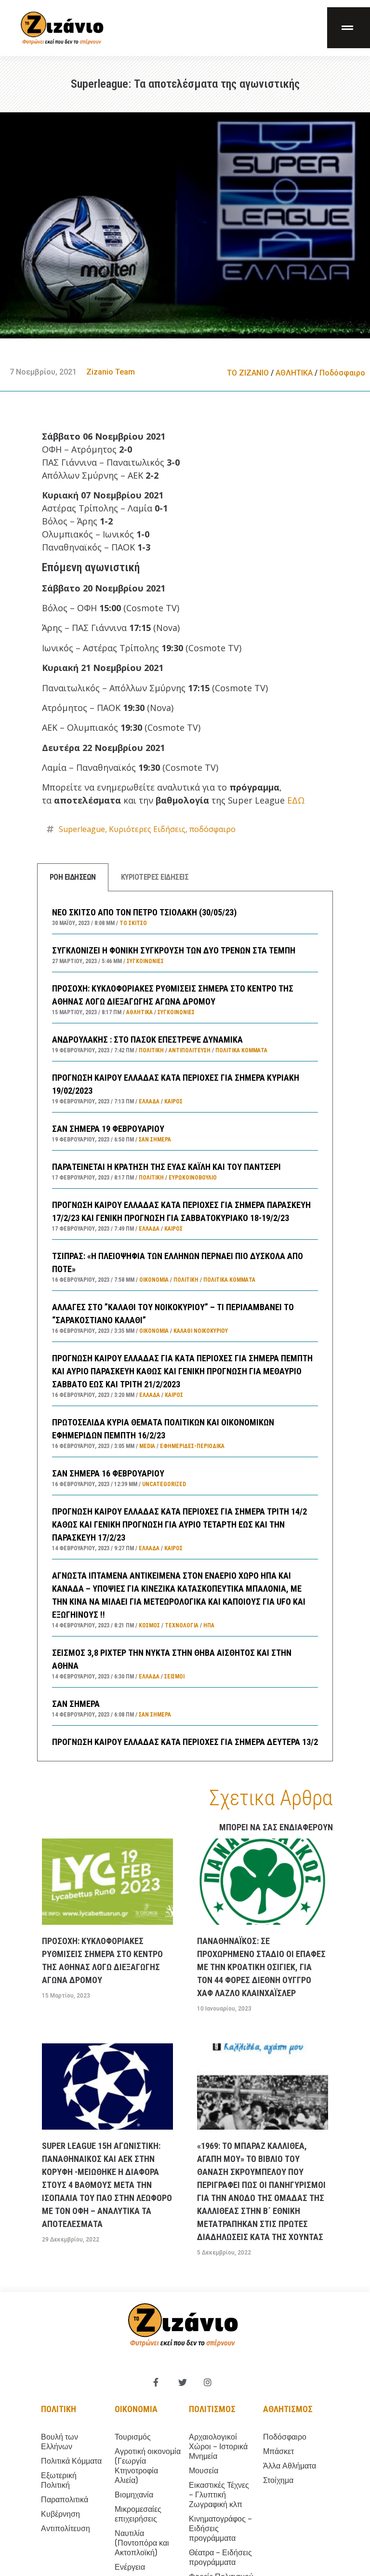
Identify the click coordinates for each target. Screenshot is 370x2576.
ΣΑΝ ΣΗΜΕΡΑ (76, 1704)
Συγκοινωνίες (145, 961)
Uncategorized (164, 1484)
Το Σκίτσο (133, 923)
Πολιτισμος (212, 2409)
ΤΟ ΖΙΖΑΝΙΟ (248, 373)
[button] (349, 28)
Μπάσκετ (278, 2451)
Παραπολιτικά (65, 2500)
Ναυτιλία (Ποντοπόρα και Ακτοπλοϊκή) (142, 2543)
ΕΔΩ (296, 800)
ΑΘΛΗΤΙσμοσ (288, 2409)
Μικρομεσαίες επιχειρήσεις (138, 2514)
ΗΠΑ (209, 1625)
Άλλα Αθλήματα (290, 2466)
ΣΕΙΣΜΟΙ (174, 1677)
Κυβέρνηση (60, 2514)
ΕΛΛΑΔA (149, 1101)
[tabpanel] (185, 1326)
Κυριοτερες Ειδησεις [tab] (155, 877)
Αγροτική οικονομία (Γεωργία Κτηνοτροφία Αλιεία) (148, 2466)
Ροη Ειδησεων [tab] (73, 877)
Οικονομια (136, 2409)
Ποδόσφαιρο (342, 373)
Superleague (82, 829)
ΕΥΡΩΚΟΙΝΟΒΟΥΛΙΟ (193, 1178)
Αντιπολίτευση (190, 1050)
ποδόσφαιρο (212, 829)
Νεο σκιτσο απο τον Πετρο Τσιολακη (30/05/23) (144, 912)
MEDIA (147, 1446)
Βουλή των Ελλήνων (59, 2442)
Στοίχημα (278, 2480)
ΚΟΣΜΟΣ (149, 1625)
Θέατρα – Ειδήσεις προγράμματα (220, 2557)
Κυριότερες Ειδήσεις (147, 829)
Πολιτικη (59, 2409)
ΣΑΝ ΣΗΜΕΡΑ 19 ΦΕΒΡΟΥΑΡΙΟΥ (108, 1129)
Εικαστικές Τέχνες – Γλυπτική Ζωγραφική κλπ (219, 2495)
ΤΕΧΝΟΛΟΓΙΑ (182, 1625)
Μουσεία (204, 2471)
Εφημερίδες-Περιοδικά (192, 1446)
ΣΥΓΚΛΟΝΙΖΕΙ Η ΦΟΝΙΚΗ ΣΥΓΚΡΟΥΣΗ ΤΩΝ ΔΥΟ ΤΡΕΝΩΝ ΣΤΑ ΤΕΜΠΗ (174, 950)
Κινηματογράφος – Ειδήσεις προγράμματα (220, 2529)
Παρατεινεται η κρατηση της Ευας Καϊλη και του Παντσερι (166, 1167)
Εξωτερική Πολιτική (59, 2480)
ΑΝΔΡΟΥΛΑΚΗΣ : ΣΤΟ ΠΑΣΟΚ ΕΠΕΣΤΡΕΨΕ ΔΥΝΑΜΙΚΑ (147, 1040)
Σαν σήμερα (155, 1140)
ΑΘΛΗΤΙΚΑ (294, 373)
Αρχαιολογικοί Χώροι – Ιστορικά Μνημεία (218, 2447)
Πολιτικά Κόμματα (241, 1050)
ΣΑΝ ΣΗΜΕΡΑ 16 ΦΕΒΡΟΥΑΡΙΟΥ (108, 1473)
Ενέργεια (130, 2567)
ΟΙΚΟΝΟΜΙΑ (154, 1280)
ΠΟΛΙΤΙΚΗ (151, 1050)
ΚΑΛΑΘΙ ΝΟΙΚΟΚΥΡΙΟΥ (201, 1331)
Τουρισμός (133, 2437)
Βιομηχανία (134, 2495)
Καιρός (173, 1101)
